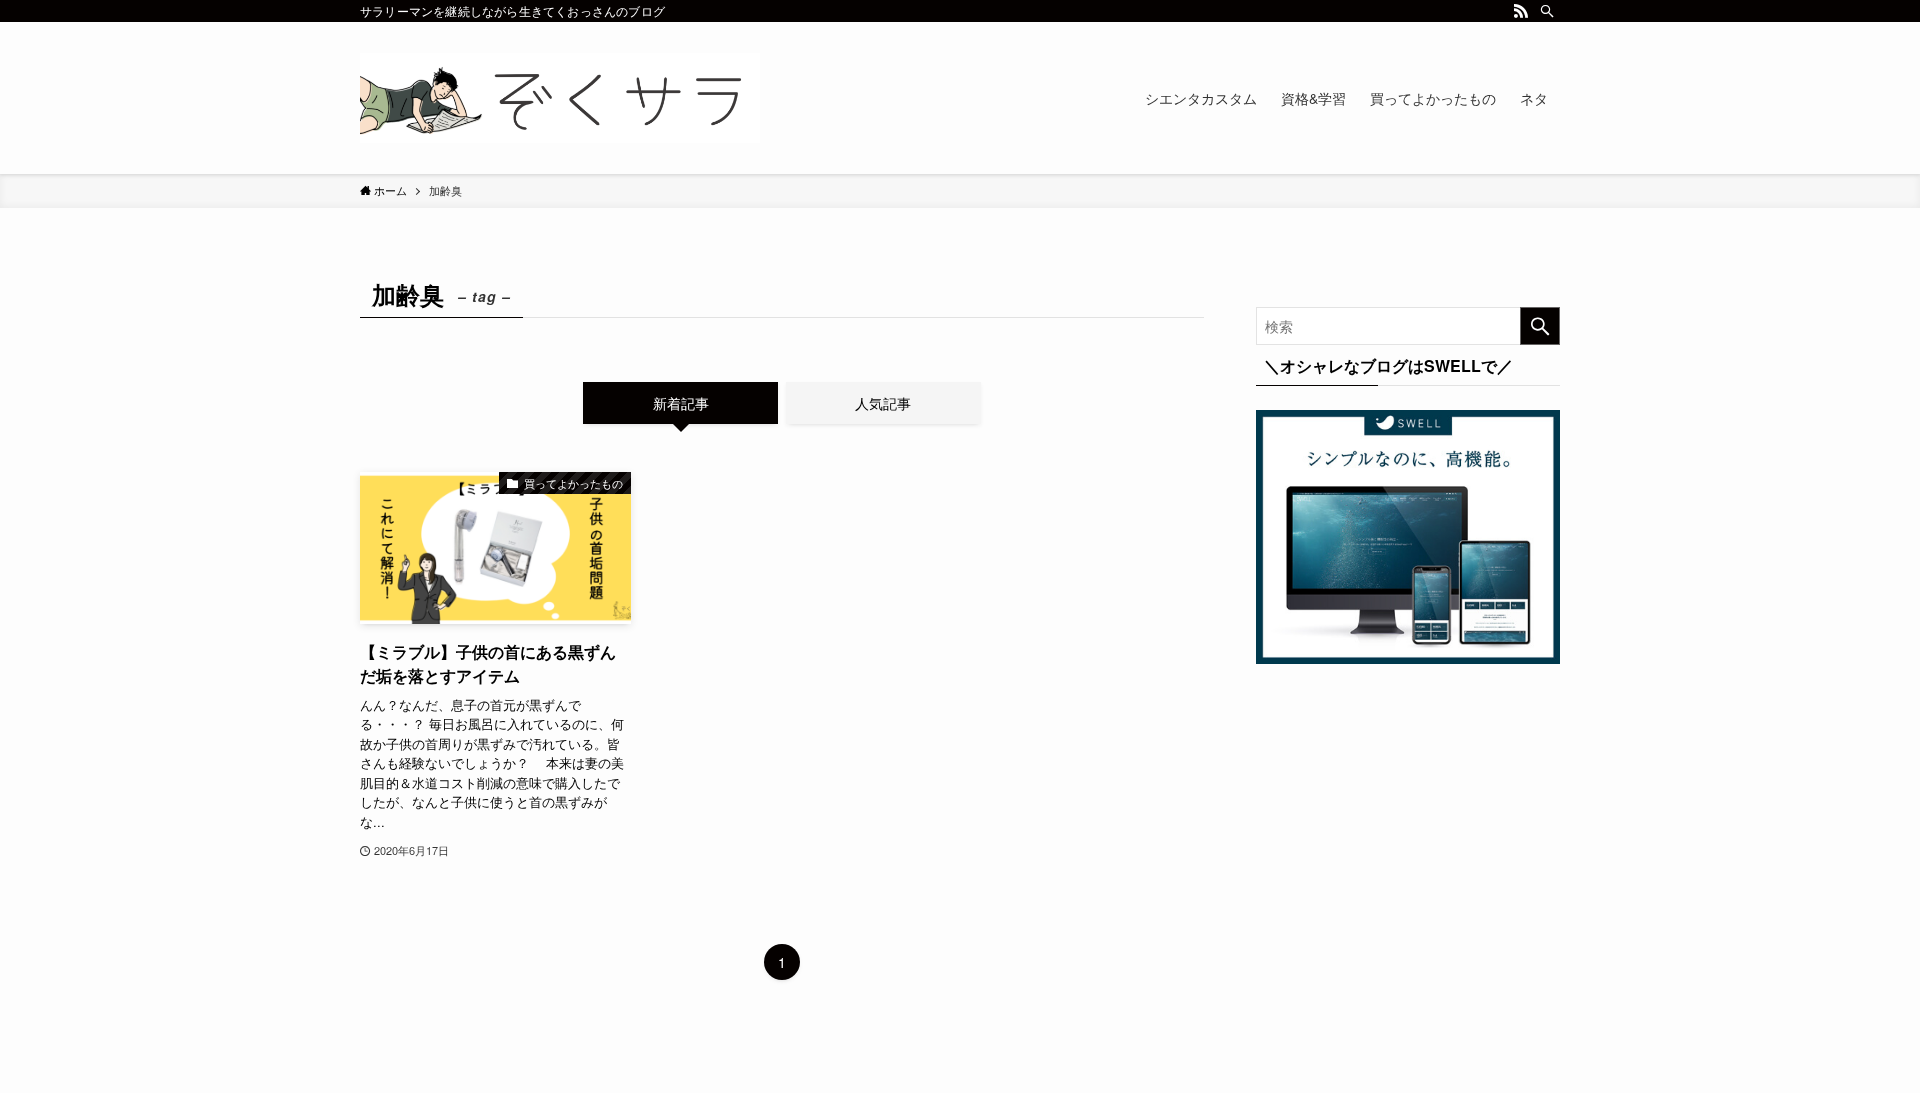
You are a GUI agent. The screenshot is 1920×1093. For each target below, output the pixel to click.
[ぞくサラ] (560, 98)
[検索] (1547, 11)
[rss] (1521, 11)
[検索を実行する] (1540, 326)
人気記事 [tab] (883, 403)
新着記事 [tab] (681, 403)
